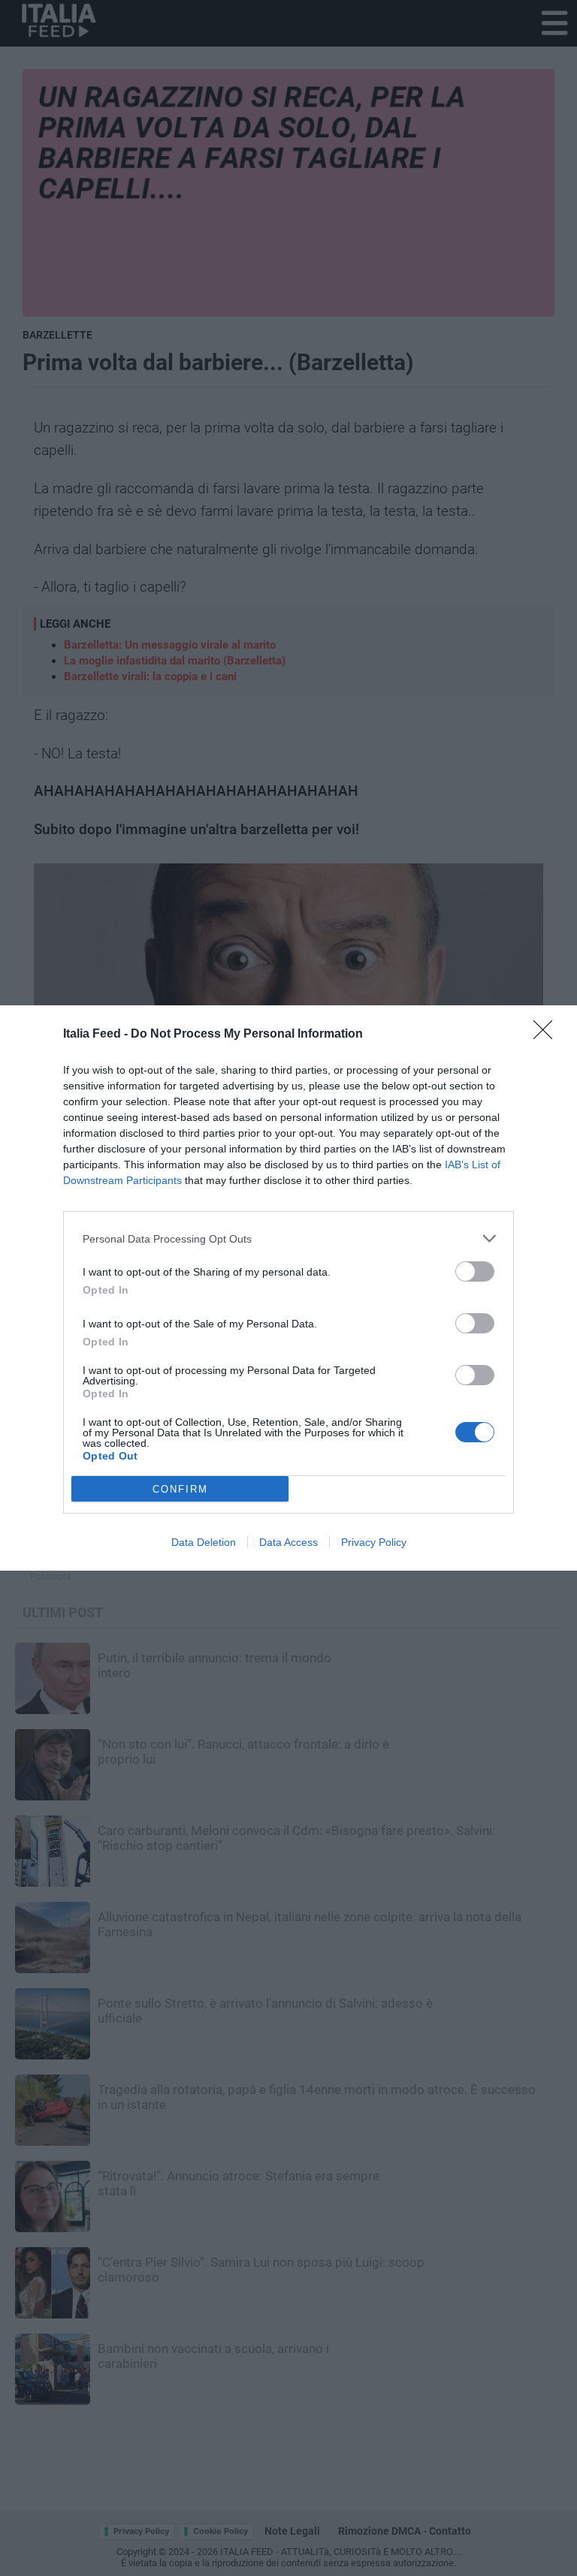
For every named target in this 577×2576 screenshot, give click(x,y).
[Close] (548, 1035)
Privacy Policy (374, 1542)
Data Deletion (204, 1542)
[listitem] (288, 1238)
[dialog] (288, 1288)
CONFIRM (180, 1489)
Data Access (288, 1542)
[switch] (475, 1271)
